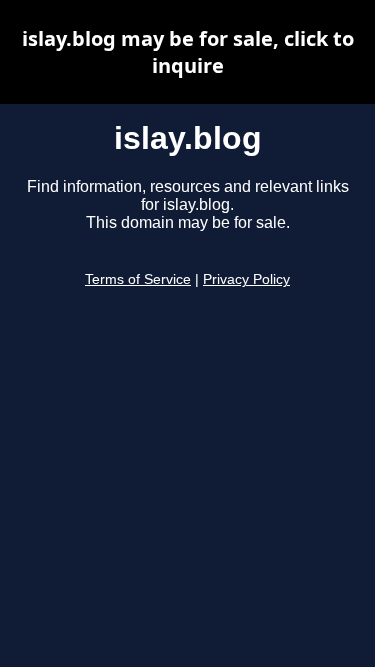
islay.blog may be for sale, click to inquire (188, 52)
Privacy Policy (246, 279)
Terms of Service (138, 279)
